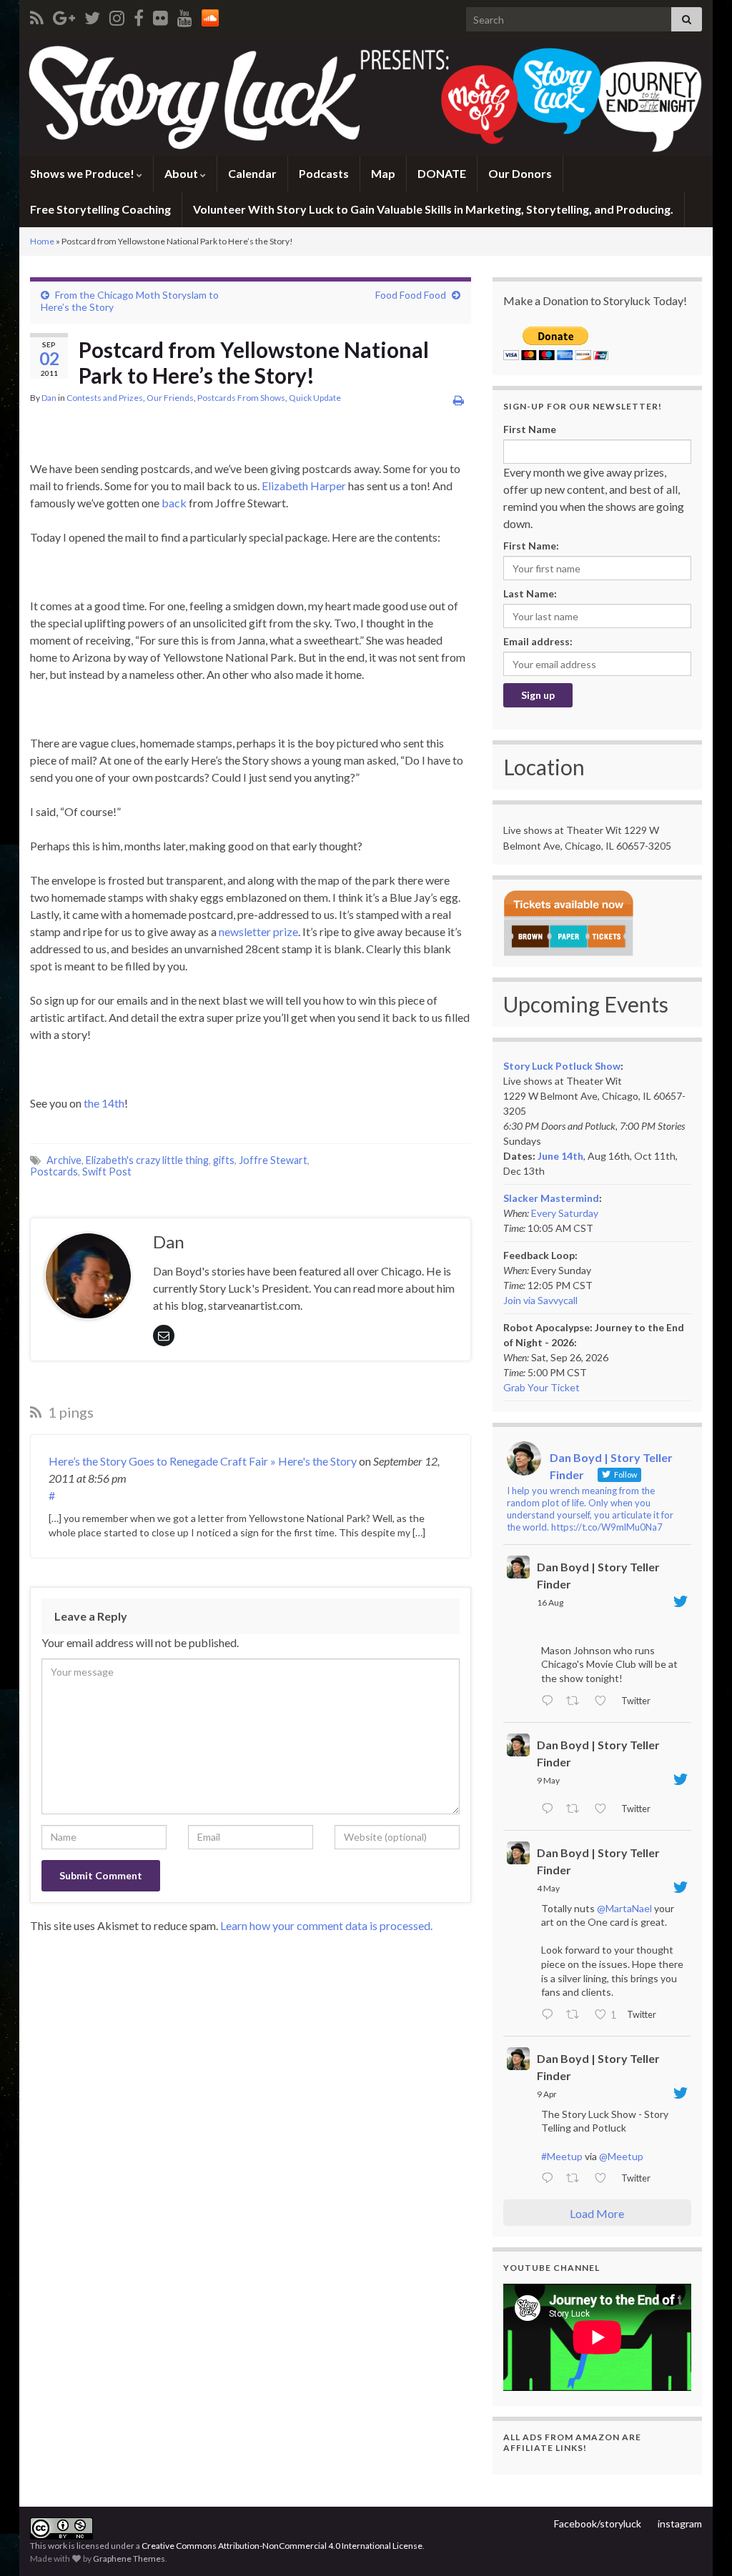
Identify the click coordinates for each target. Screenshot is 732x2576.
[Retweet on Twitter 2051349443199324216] (577, 2015)
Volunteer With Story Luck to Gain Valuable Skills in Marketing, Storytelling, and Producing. (433, 209)
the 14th (104, 1103)
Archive (64, 1160)
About (182, 173)
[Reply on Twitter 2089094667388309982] (550, 1701)
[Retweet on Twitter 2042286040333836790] (577, 2179)
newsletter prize (258, 931)
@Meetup (621, 2156)
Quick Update (315, 398)
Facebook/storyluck (598, 2523)
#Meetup (562, 2156)
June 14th (560, 1156)
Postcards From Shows (241, 398)
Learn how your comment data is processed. (326, 1925)
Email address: (538, 641)
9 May (548, 1780)
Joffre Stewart (273, 1160)
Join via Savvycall (540, 1300)
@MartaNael (624, 1908)
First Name (530, 429)
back (174, 503)
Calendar (252, 173)
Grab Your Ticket (541, 1387)
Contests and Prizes (105, 398)
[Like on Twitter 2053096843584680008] (604, 1809)
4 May (548, 1888)
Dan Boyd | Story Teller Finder (598, 1575)
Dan (49, 398)
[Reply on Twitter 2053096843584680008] (550, 1809)
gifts (224, 1160)
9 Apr (547, 2094)
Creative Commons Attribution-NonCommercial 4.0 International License (282, 2546)
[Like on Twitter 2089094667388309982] (604, 1701)
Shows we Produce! (83, 173)
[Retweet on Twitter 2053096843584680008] (577, 1809)
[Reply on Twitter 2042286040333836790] (550, 2179)
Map (383, 173)
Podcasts (324, 173)
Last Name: (530, 593)
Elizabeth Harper (304, 486)
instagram (680, 2523)
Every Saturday (565, 1213)
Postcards (54, 1172)
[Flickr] (160, 15)
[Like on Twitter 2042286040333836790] (604, 2179)
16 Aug (550, 1602)
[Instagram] (117, 15)
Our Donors (520, 173)
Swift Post (107, 1172)
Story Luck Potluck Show (562, 1066)
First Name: (531, 546)
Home (42, 241)
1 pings (69, 1412)
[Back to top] (700, 2544)
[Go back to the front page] (366, 97)
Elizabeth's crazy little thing (147, 1160)
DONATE (442, 173)
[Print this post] (459, 400)
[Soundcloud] (210, 15)
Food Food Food (411, 295)
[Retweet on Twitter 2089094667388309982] (577, 1701)
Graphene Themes (129, 2558)
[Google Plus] (64, 15)
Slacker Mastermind (551, 1198)
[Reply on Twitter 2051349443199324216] (550, 2015)
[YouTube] (185, 15)
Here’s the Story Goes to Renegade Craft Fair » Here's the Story (203, 1461)
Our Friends (170, 398)
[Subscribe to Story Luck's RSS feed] (37, 15)
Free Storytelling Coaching (100, 209)
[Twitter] (92, 15)
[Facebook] (139, 15)
